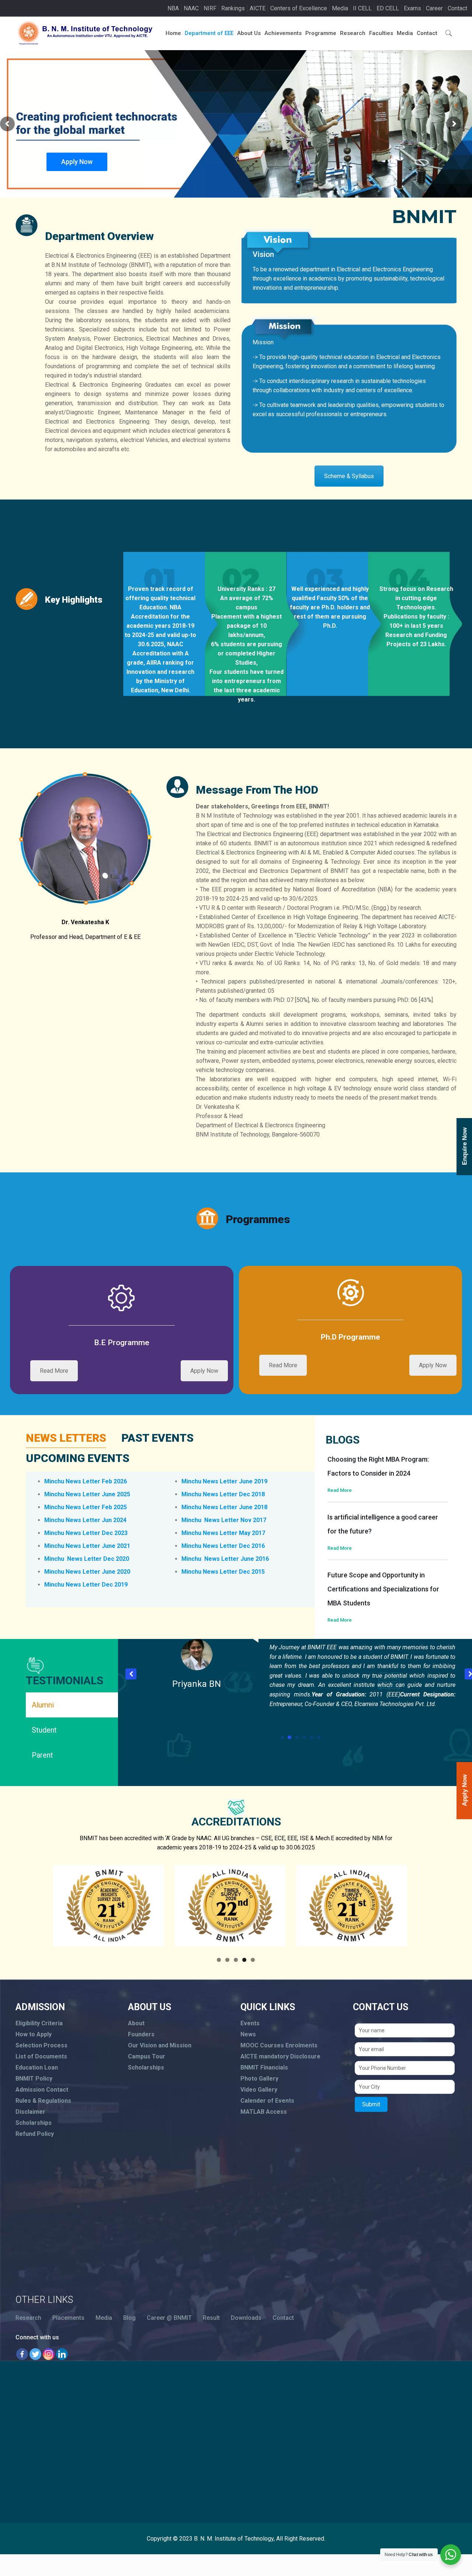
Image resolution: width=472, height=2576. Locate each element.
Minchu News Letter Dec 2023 (86, 1533)
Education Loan (37, 2067)
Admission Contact (42, 2090)
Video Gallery (259, 2090)
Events (250, 2023)
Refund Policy (35, 2134)
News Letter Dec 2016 (234, 1546)
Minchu (55, 1559)
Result (211, 2318)
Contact (457, 8)
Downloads (246, 2318)
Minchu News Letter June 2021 (87, 1546)
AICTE (258, 8)
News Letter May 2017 (234, 1533)
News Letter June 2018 (235, 1507)
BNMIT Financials (264, 2067)
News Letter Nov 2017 (235, 1520)
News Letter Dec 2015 (234, 1572)
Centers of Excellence (299, 8)
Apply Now (77, 162)
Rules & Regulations (43, 2101)
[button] (131, 1674)
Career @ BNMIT (169, 2318)
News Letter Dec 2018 (234, 1494)
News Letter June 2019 (235, 1481)
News (248, 2034)
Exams (412, 8)
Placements (68, 2318)
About (136, 2023)
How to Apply (34, 2034)
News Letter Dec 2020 (97, 1559)
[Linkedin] (62, 2354)
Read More (54, 1371)
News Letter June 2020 (98, 1572)
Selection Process (41, 2045)
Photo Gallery (259, 2079)
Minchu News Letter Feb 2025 (86, 1507)
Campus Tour (147, 2056)
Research (28, 2318)
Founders (141, 2034)
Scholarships (34, 2123)
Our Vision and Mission (160, 2045)
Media (340, 8)
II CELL (362, 8)
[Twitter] (35, 2354)
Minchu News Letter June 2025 (87, 1494)
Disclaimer (30, 2112)
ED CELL (388, 8)
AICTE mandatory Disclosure (280, 2056)
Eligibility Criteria (39, 2023)
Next (432, 1907)
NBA (173, 8)
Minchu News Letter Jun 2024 (85, 1520)
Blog (129, 2318)
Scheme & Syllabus (349, 476)
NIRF (210, 8)
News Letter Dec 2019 (97, 1585)
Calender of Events (267, 2101)
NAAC (191, 8)
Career (434, 8)
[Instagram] (49, 2354)
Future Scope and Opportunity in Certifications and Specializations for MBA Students (383, 1589)
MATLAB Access (264, 2112)
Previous (40, 1907)
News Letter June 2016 (236, 1559)
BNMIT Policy (34, 2079)
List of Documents (41, 2056)
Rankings (233, 8)
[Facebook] (22, 2354)
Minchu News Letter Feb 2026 (86, 1481)
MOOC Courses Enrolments (279, 2045)
